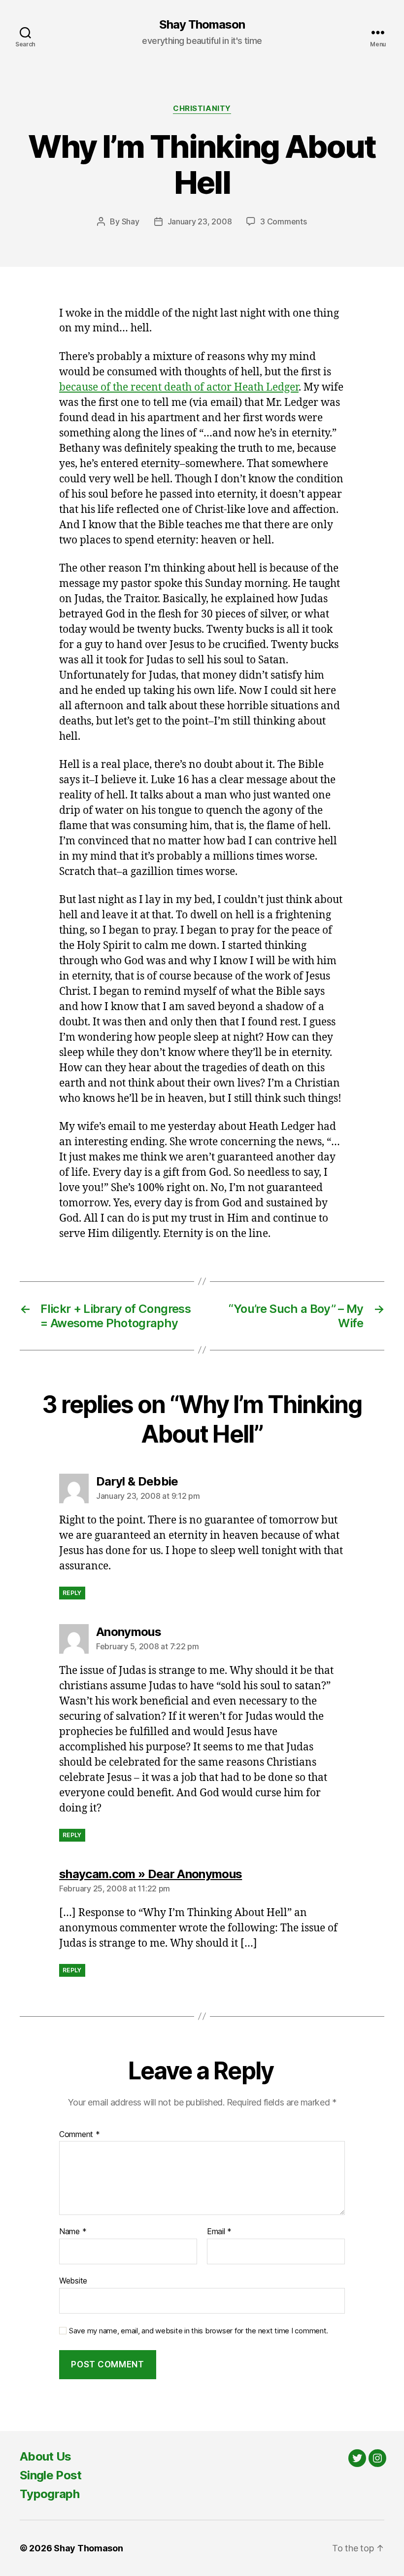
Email (219, 2232)
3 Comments (283, 221)
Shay (131, 221)
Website (73, 2280)
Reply (72, 1593)
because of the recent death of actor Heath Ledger (179, 387)
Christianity (202, 109)
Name (73, 2232)
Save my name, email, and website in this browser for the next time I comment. (199, 2331)
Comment (80, 2135)
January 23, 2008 (200, 221)
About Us (46, 2456)
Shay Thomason (202, 25)
